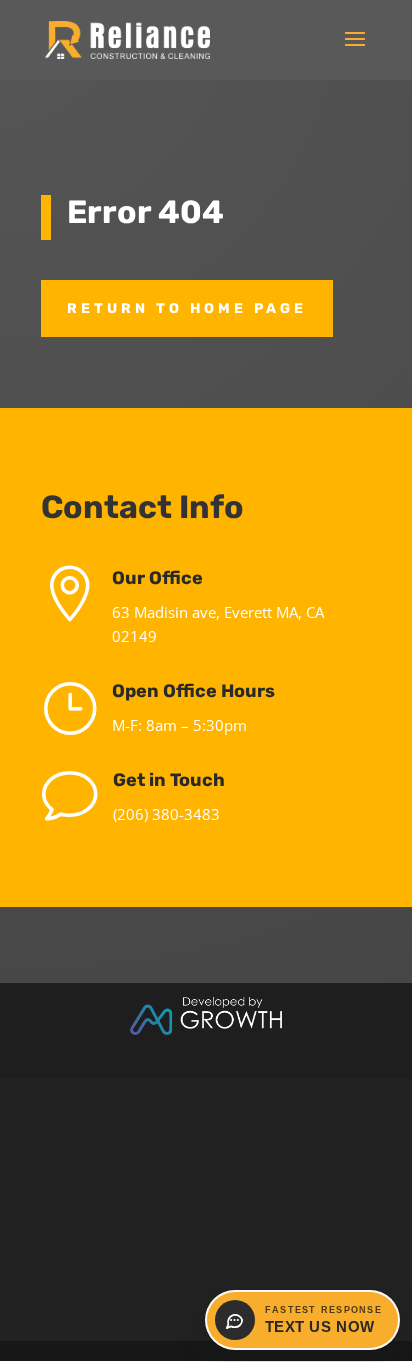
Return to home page (187, 308)
